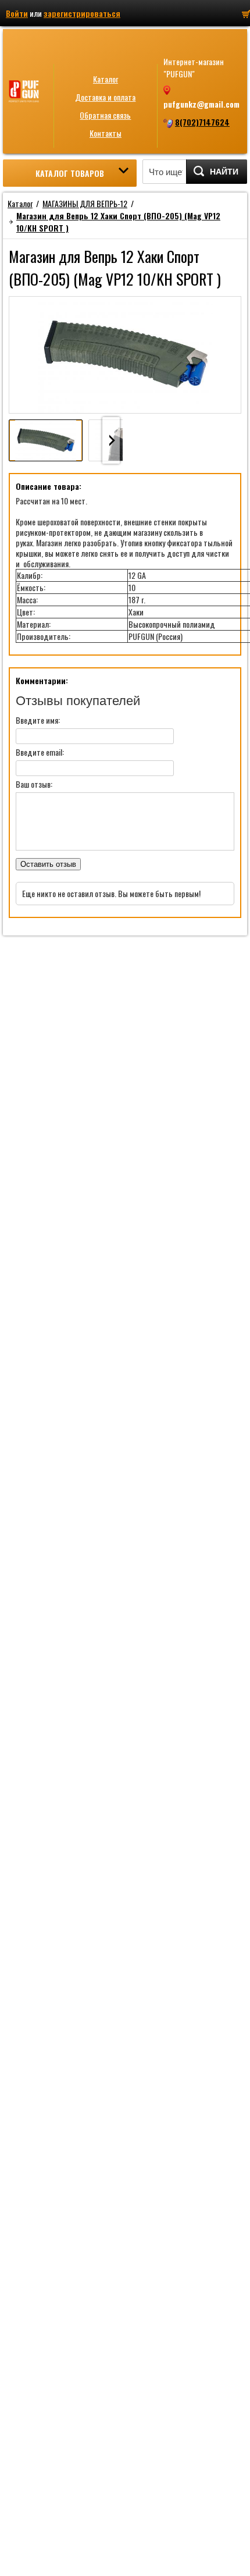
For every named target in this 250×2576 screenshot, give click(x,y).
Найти (224, 172)
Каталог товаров (70, 173)
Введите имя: (38, 720)
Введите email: (40, 752)
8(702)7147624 (202, 122)
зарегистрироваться (82, 13)
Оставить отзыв (48, 864)
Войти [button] (17, 13)
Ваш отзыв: (34, 784)
